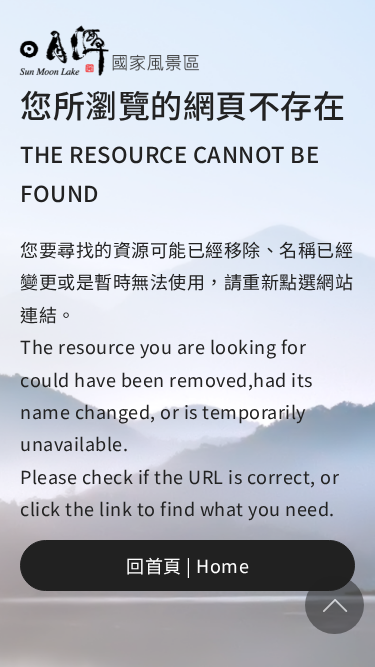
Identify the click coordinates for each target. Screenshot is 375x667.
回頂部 (334, 605)
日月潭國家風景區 (109, 50)
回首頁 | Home (187, 565)
